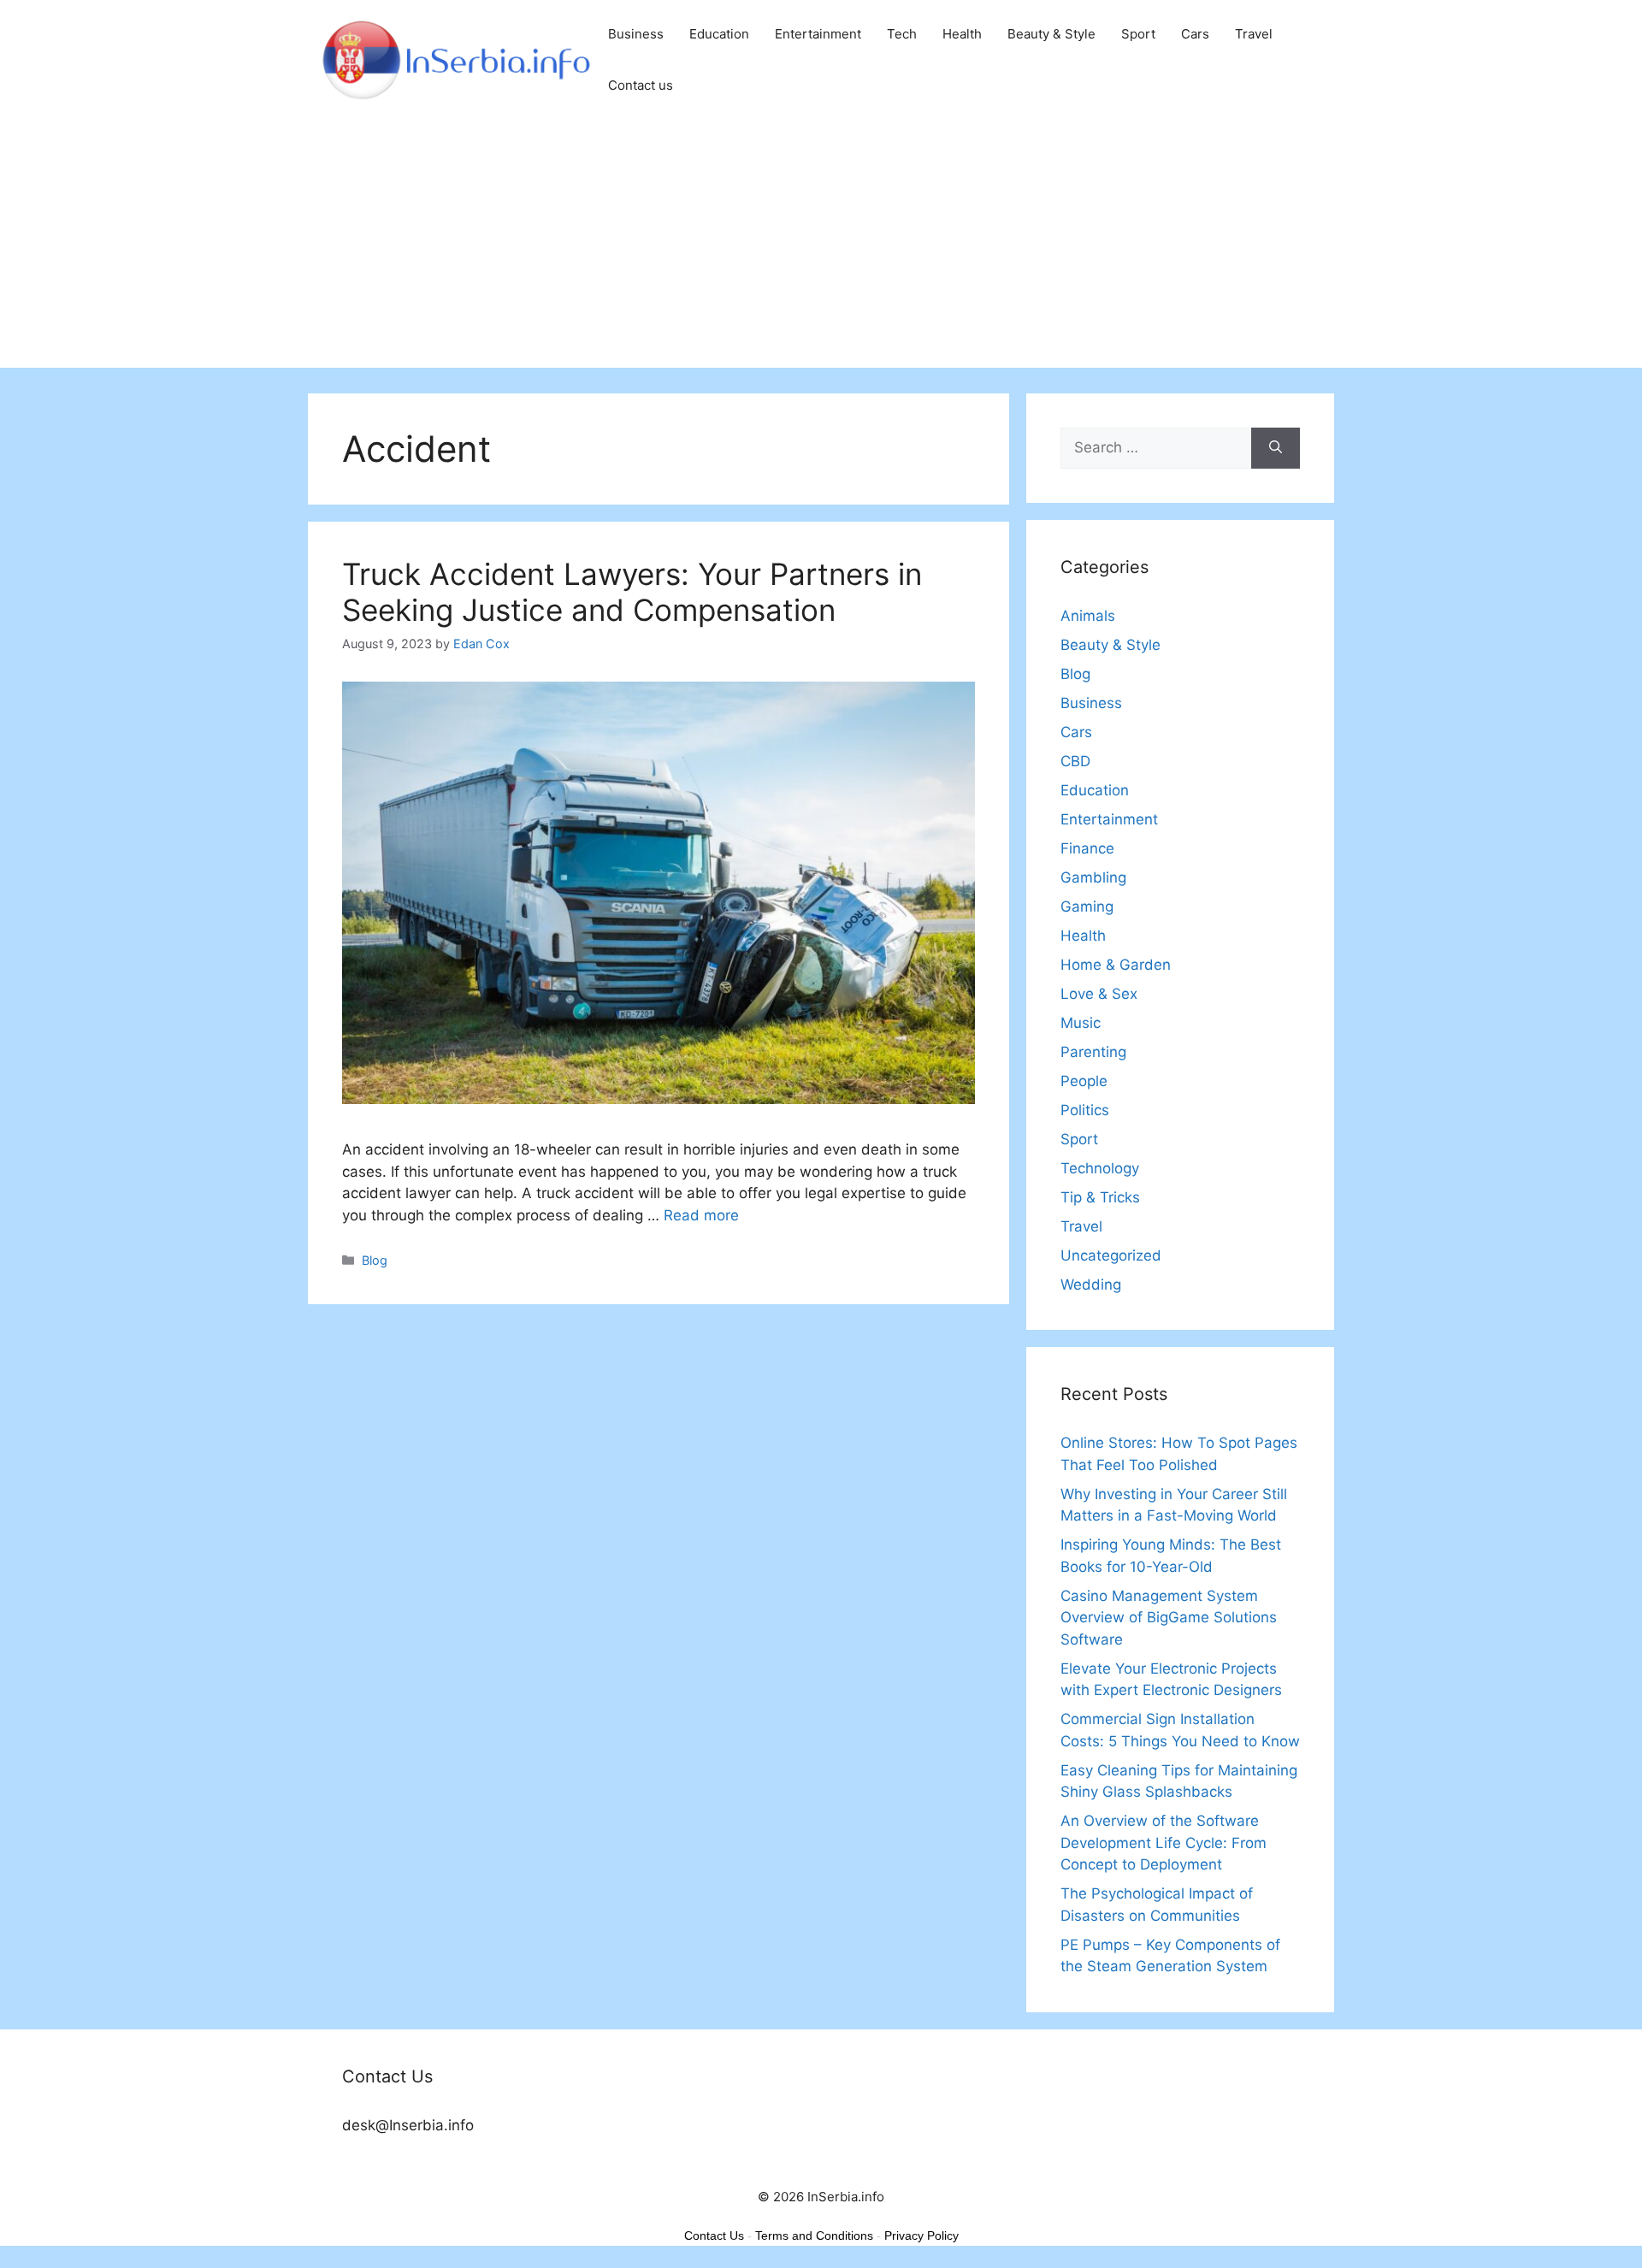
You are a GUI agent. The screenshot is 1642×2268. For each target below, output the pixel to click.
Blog (375, 1260)
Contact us (641, 85)
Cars (1195, 34)
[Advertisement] (821, 248)
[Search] (1276, 448)
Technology (1100, 1168)
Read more (701, 1215)
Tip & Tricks (1100, 1197)
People (1084, 1081)
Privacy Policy (921, 2236)
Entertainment (818, 34)
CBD (1075, 761)
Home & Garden (1116, 965)
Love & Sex (1099, 994)
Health (962, 34)
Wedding (1091, 1285)
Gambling (1093, 877)
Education (719, 34)
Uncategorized (1111, 1255)
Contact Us (714, 2236)
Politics (1085, 1110)
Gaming (1087, 907)
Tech (902, 34)
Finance (1087, 848)
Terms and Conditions (814, 2236)
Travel (1254, 34)
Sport (1138, 34)
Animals (1088, 616)
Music (1081, 1023)
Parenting (1093, 1052)
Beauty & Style (1051, 34)
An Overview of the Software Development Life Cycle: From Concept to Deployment (1164, 1843)
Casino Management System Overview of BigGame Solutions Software (1169, 1618)
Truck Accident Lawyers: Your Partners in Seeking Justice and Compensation (632, 592)
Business (636, 34)
